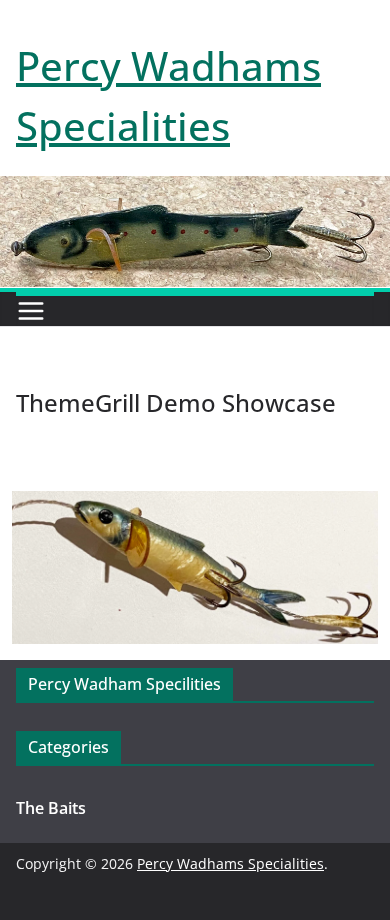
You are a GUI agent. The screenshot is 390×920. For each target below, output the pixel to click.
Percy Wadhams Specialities (230, 863)
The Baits (51, 808)
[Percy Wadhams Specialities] (195, 190)
